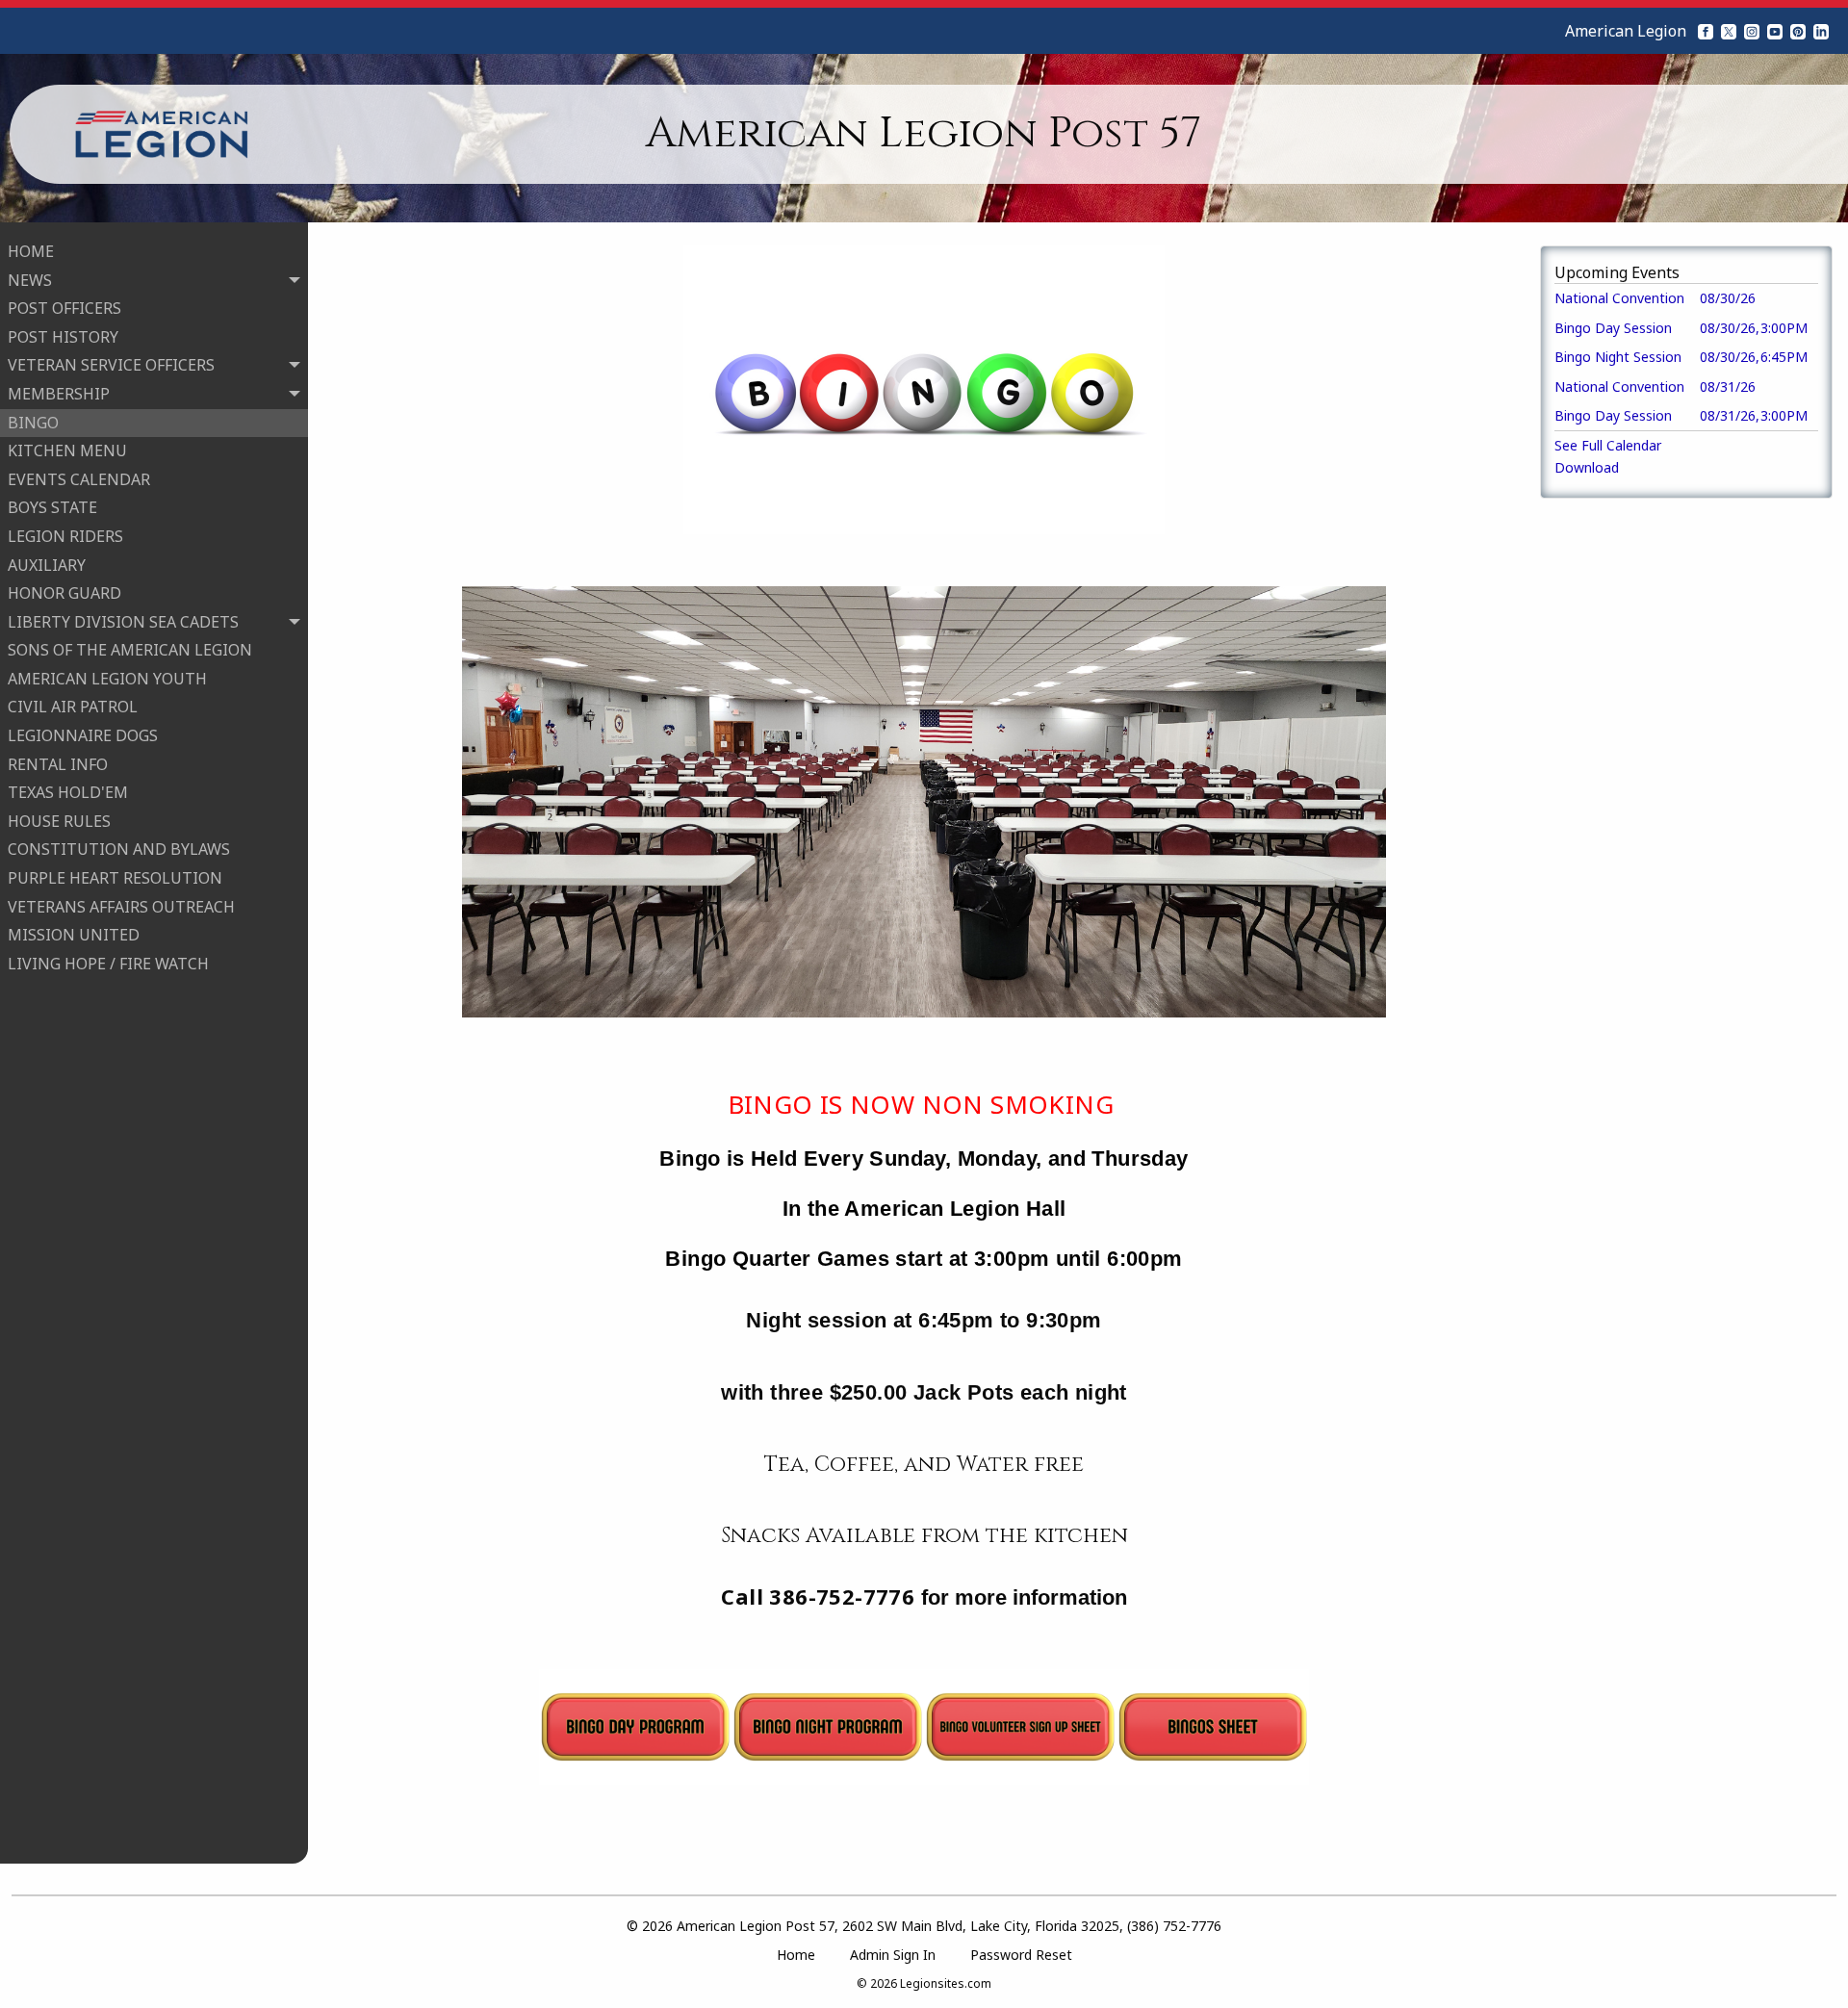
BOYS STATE (52, 507)
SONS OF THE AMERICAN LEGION (130, 650)
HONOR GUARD (64, 593)
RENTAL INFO (58, 764)
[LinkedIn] (1821, 31)
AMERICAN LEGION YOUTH (107, 679)
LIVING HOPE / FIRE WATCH (108, 964)
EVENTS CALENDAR (79, 479)
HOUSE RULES (59, 821)
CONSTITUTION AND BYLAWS (119, 849)
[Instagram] (1752, 31)
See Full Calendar (1608, 445)
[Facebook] (1706, 31)
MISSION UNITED (74, 935)
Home (796, 1955)
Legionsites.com (946, 1983)
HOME (31, 251)
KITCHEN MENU (67, 451)
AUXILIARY (47, 565)
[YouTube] (1775, 31)
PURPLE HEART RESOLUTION (115, 878)
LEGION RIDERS (65, 536)
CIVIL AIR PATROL (73, 707)
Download (1587, 467)
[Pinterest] (1798, 31)
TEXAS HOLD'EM (68, 792)
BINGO (33, 423)
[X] (1729, 31)
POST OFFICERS (64, 308)
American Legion (1626, 31)
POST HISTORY (63, 337)
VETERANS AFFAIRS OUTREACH (121, 907)
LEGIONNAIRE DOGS (83, 735)
